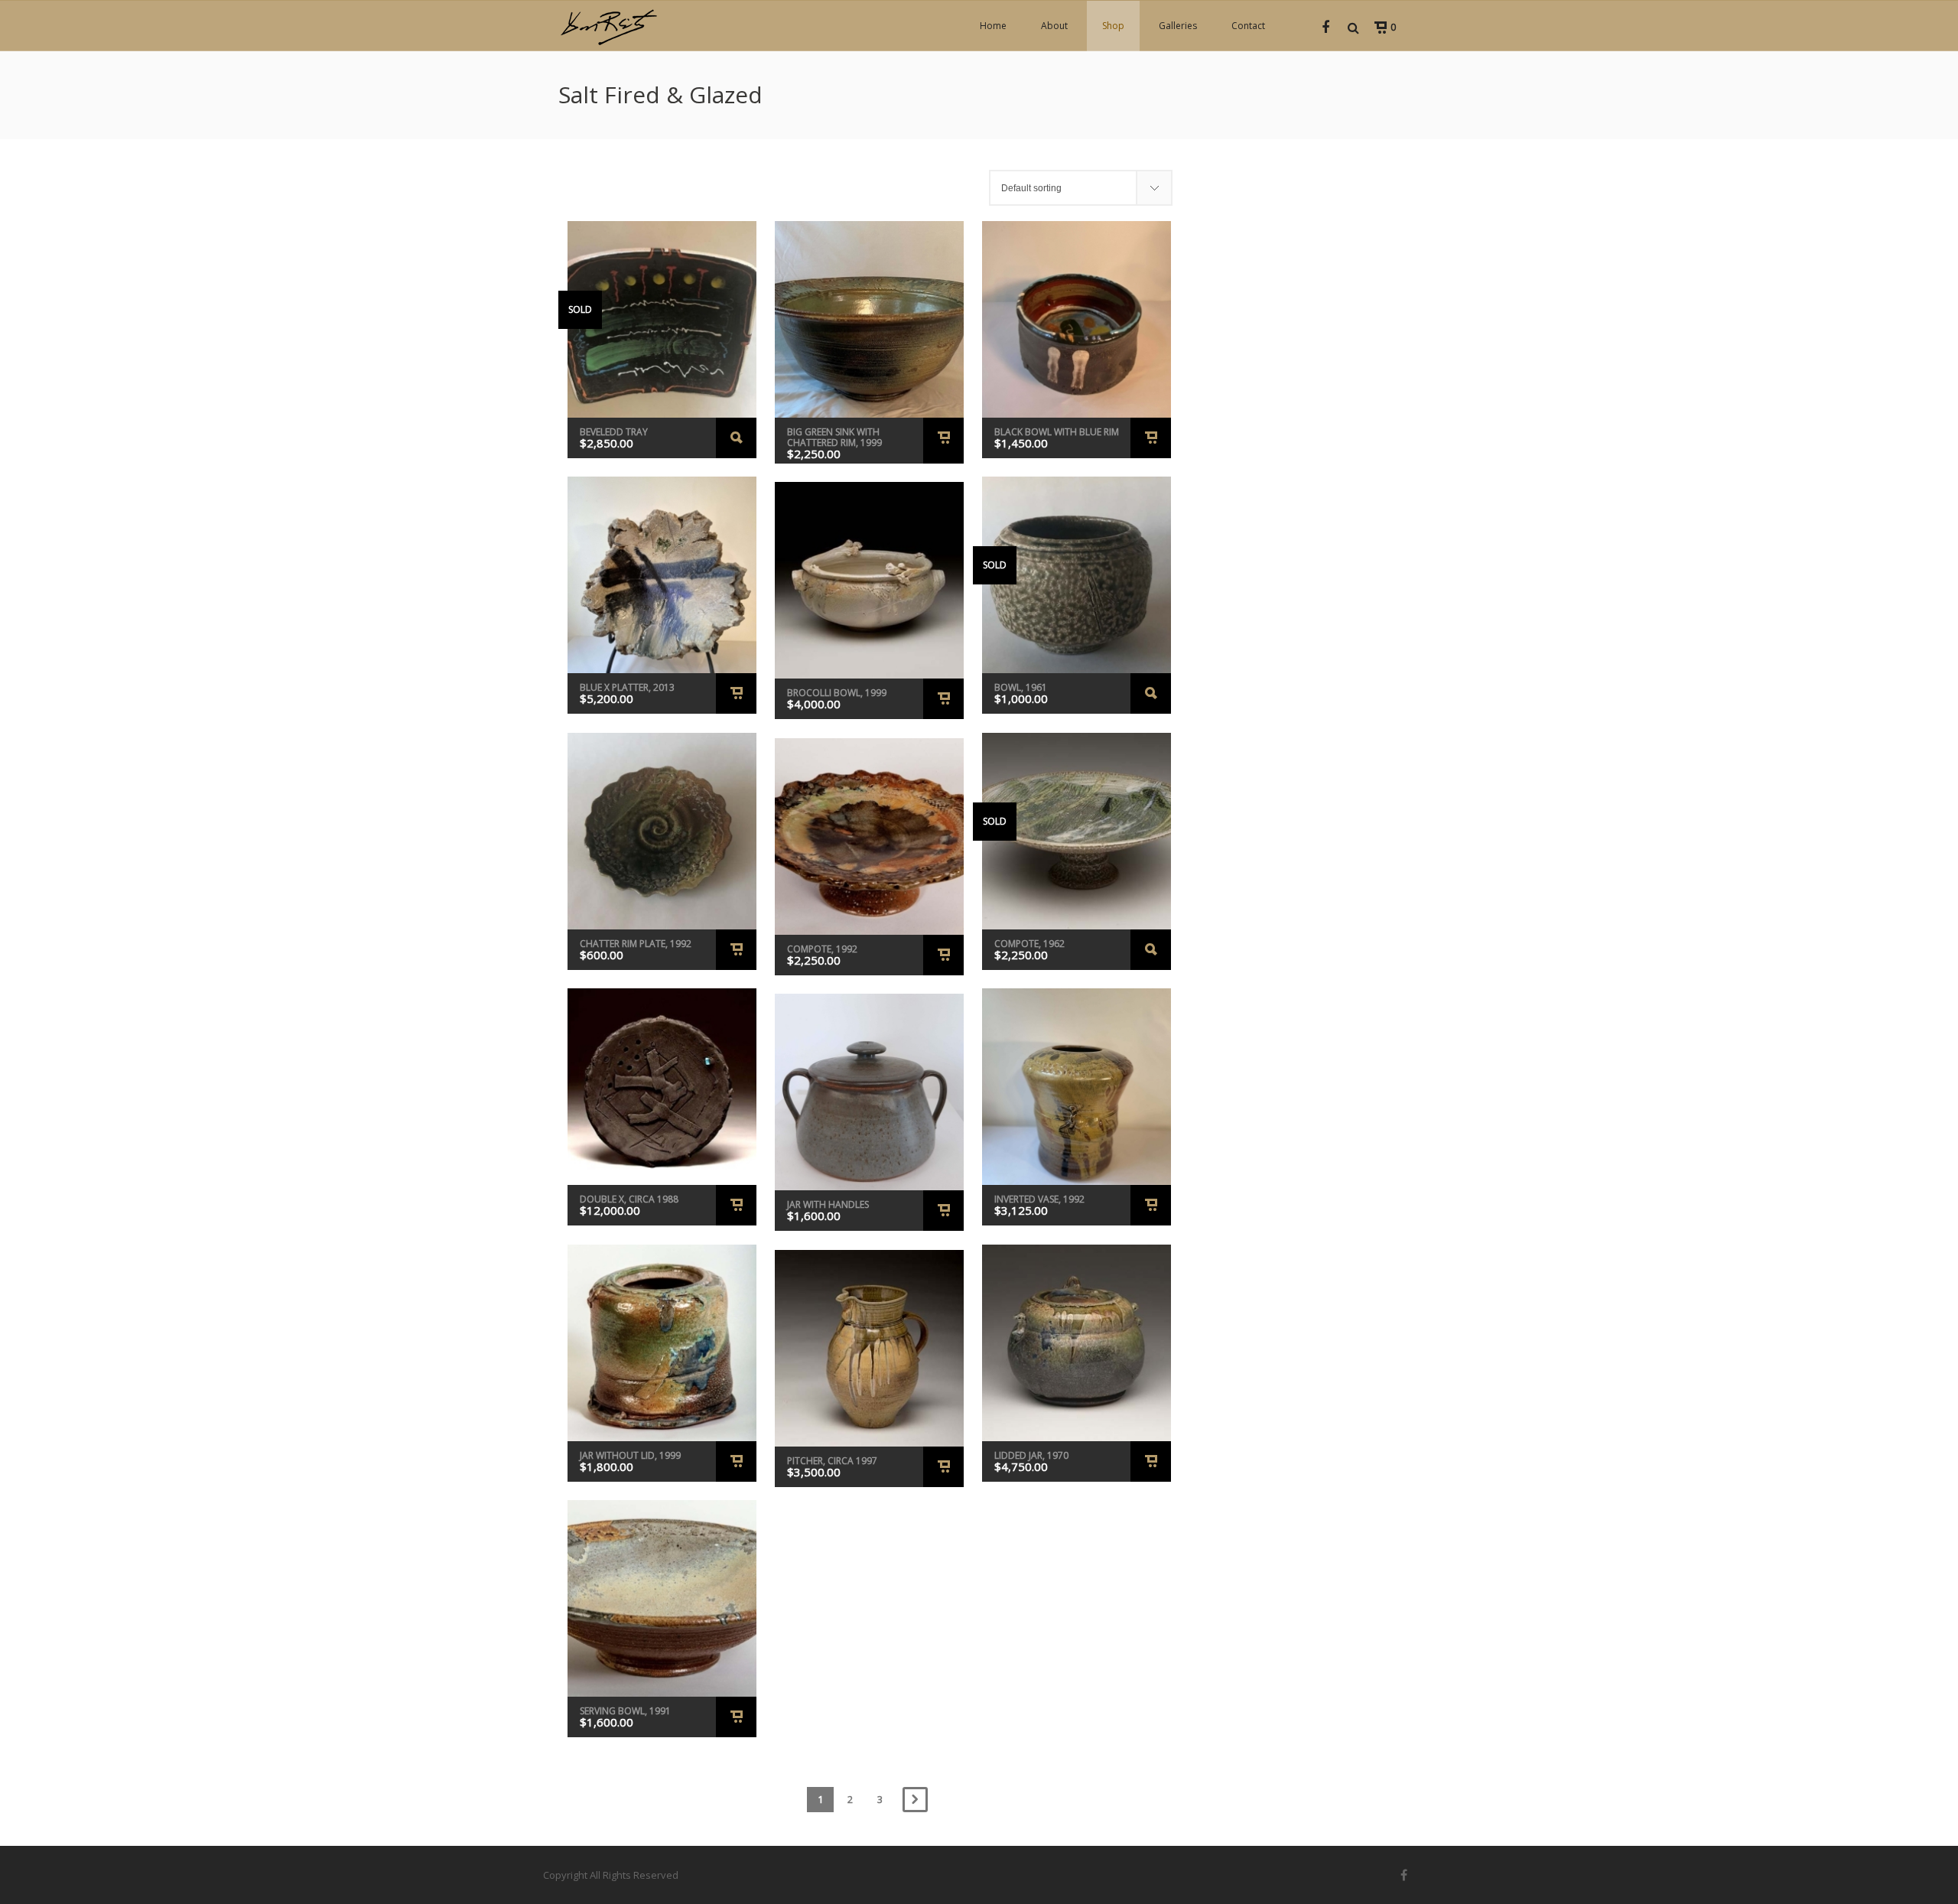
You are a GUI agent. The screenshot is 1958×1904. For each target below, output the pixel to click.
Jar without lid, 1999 (630, 1455)
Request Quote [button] (943, 441)
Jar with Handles (828, 1204)
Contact (1248, 26)
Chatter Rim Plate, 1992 (636, 944)
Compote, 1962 (1029, 944)
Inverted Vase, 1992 (1039, 1199)
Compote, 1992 (822, 949)
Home (993, 26)
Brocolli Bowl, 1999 (837, 693)
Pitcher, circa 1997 (832, 1461)
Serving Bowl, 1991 (625, 1711)
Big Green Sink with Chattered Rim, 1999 (834, 437)
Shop (1113, 26)
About (1054, 26)
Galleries (1178, 26)
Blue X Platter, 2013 (627, 687)
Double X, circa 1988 (629, 1199)
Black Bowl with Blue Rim (1057, 432)
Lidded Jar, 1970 (1031, 1455)
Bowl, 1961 (1021, 687)
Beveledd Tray (614, 432)
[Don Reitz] (608, 26)
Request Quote (736, 438)
